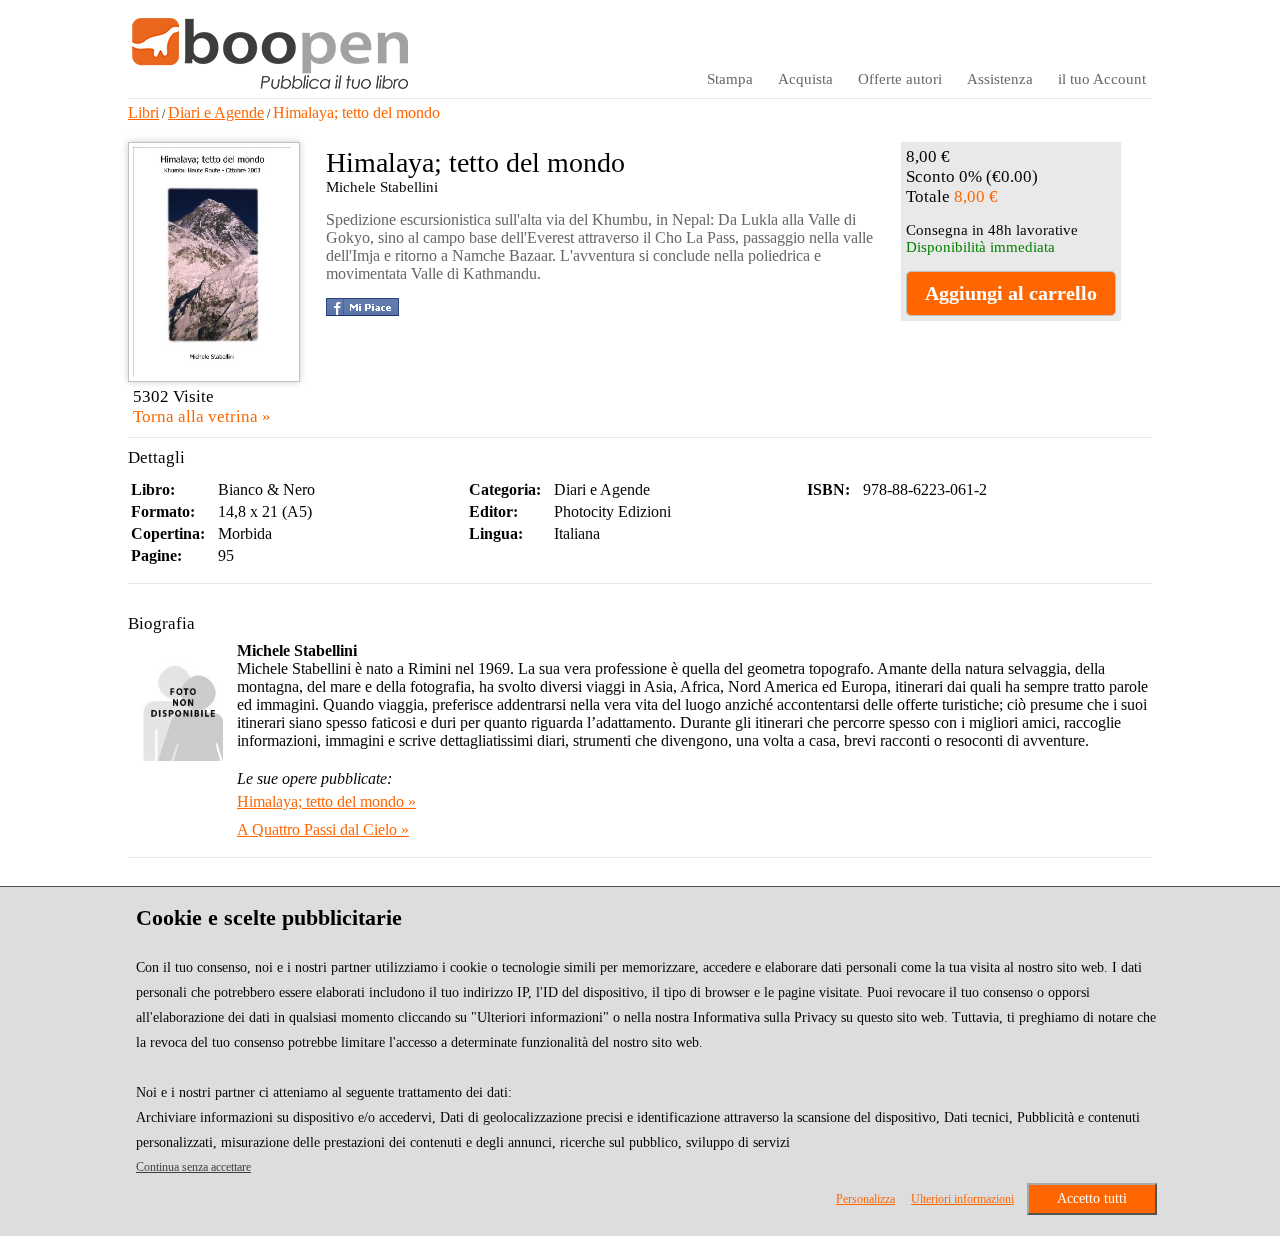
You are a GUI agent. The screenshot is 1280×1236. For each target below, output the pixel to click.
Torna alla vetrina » (202, 416)
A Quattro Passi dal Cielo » (323, 829)
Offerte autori (900, 79)
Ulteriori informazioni (962, 1199)
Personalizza (865, 1199)
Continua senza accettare (193, 1167)
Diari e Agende (216, 112)
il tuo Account (1102, 79)
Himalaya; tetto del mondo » (326, 801)
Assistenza (1000, 79)
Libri (143, 112)
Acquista (805, 79)
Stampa (730, 79)
